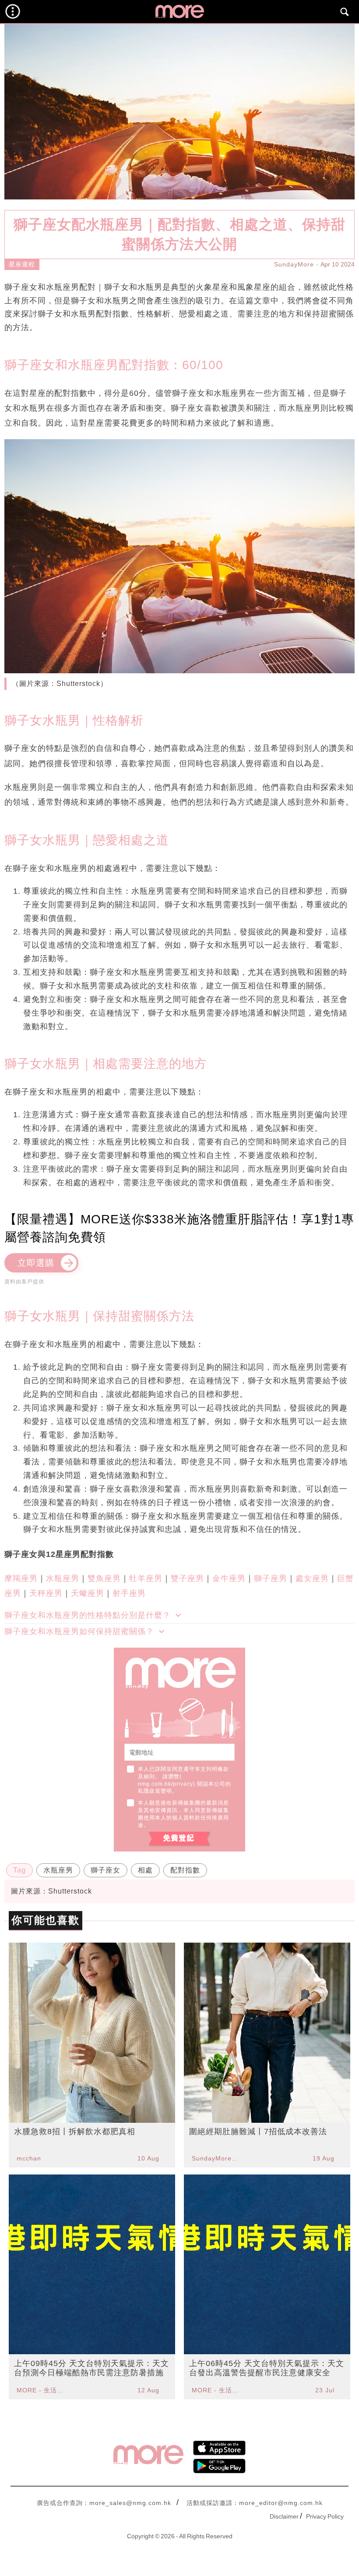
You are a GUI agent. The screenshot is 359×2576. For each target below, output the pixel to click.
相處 (145, 1870)
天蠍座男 (88, 1593)
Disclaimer (284, 2516)
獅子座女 (106, 1870)
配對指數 (185, 1870)
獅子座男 (271, 1578)
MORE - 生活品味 (41, 2390)
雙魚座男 (104, 1578)
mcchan (29, 2158)
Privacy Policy (325, 2516)
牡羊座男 (146, 1578)
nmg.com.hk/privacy (165, 1784)
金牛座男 (229, 1578)
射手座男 (129, 1593)
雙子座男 (187, 1578)
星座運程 (22, 264)
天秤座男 (46, 1593)
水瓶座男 (63, 1578)
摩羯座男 (21, 1578)
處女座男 (312, 1578)
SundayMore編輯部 (216, 2158)
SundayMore (294, 264)
